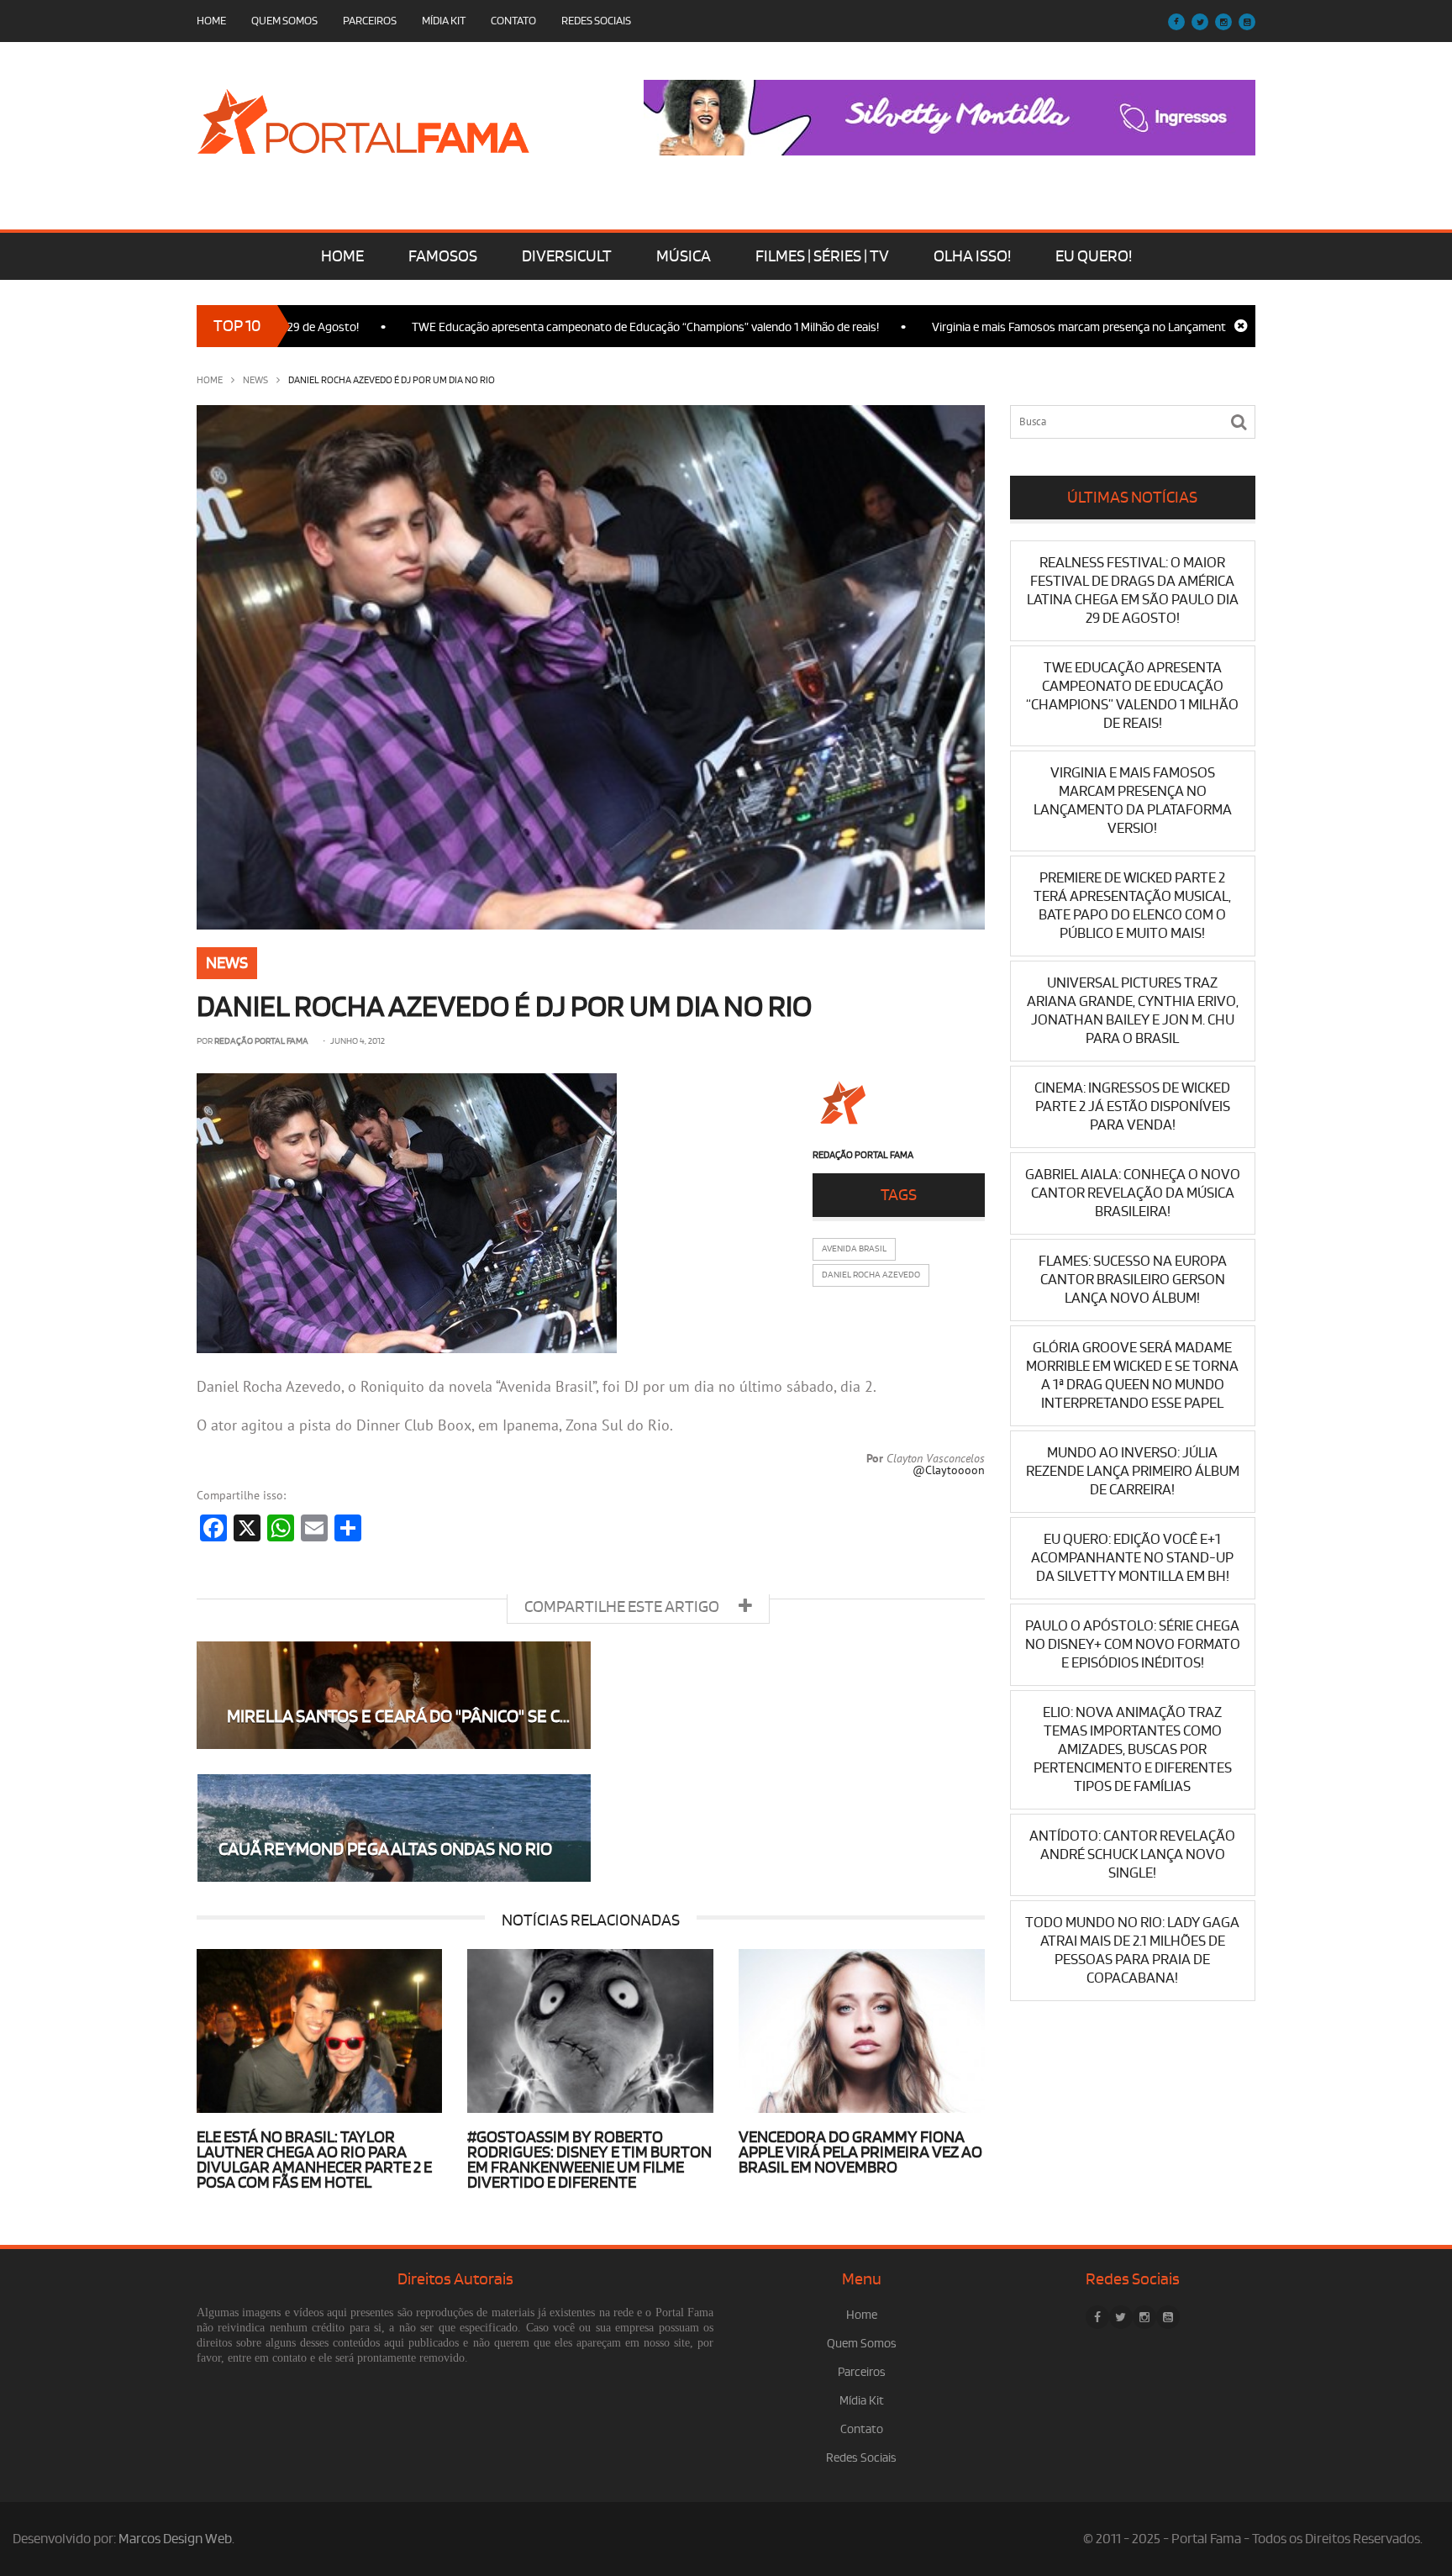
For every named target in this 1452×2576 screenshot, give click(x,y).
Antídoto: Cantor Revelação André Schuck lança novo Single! (1132, 1854)
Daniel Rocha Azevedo (871, 1275)
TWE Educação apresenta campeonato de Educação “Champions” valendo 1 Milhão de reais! (567, 327)
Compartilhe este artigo (623, 1607)
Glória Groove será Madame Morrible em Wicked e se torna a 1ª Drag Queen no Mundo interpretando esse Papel (1132, 1375)
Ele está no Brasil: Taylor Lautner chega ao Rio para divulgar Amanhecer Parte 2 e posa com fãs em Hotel (314, 2160)
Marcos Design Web (175, 2539)
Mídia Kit (444, 21)
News (255, 380)
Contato (513, 21)
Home (211, 21)
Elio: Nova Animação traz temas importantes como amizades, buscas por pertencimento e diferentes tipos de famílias (1133, 1749)
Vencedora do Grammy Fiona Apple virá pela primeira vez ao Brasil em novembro (860, 2152)
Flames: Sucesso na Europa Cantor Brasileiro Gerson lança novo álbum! (1133, 1280)
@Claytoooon (949, 1470)
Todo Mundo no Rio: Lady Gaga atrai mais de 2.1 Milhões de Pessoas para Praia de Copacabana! (1132, 1950)
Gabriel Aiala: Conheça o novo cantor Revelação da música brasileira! (1133, 1193)
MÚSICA (684, 256)
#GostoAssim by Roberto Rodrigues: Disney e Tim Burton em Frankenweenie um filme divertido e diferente (589, 2160)
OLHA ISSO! (972, 256)
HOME (342, 256)
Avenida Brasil (854, 1249)
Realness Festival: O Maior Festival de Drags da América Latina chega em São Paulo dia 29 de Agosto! (1133, 590)
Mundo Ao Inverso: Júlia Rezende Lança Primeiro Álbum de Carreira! (1133, 1471)
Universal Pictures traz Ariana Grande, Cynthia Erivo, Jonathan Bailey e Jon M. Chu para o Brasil (1133, 1011)
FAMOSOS (443, 256)
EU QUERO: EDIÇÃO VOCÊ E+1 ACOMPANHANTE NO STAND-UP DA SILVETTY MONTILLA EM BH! (1132, 1558)
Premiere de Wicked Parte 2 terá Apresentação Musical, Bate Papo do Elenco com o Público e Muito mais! (1132, 906)
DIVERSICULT (567, 256)
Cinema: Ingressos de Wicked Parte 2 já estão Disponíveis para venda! (1132, 1106)
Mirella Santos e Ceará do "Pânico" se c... (398, 1717)
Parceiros (370, 21)
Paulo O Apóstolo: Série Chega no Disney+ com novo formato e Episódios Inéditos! (1133, 1644)
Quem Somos (284, 21)
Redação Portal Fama (261, 1041)
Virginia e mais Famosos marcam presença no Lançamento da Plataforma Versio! (1060, 327)
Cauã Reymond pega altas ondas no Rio (385, 1849)
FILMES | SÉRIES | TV (822, 256)
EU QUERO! (1094, 256)
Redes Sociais (596, 21)
